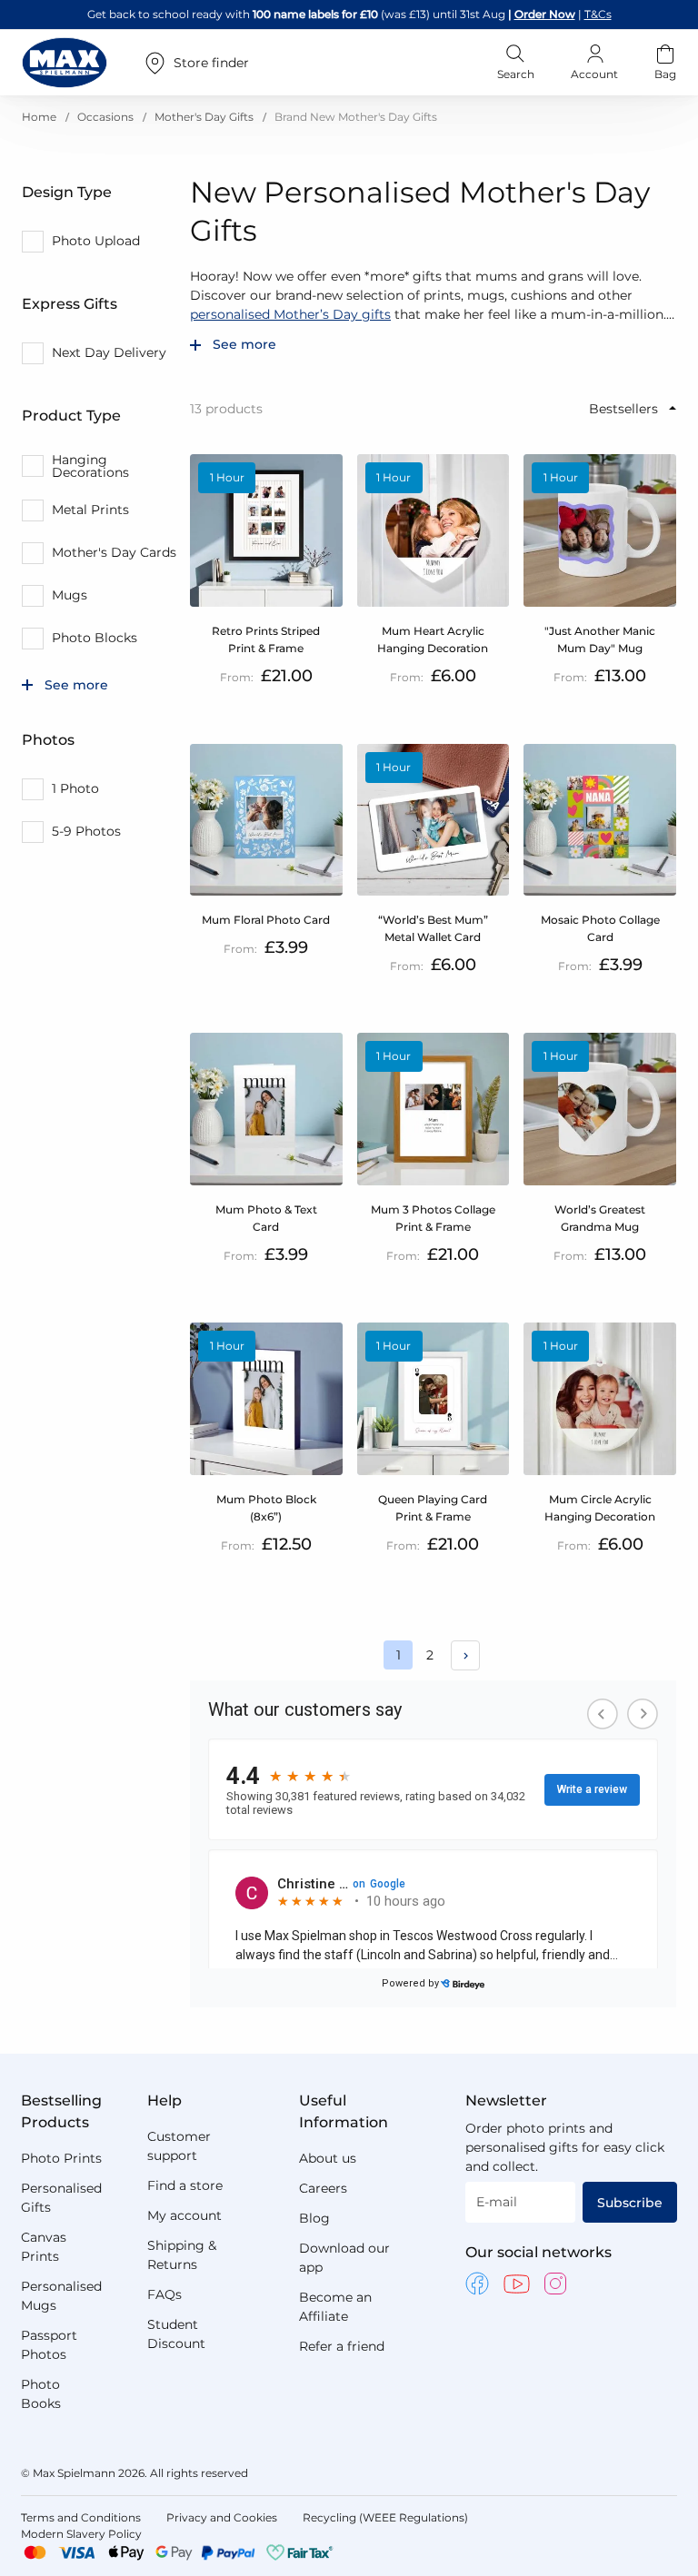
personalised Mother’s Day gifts (290, 314)
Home (40, 117)
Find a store (185, 2185)
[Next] (465, 1655)
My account (184, 2215)
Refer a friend (342, 2346)
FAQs (165, 2294)
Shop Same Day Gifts (542, 14)
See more (244, 345)
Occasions (107, 117)
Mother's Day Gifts (205, 117)
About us (328, 2158)
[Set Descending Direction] (673, 408)
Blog (314, 2218)
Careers (323, 2188)
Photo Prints (61, 2158)
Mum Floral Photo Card (266, 920)
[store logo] (65, 63)
